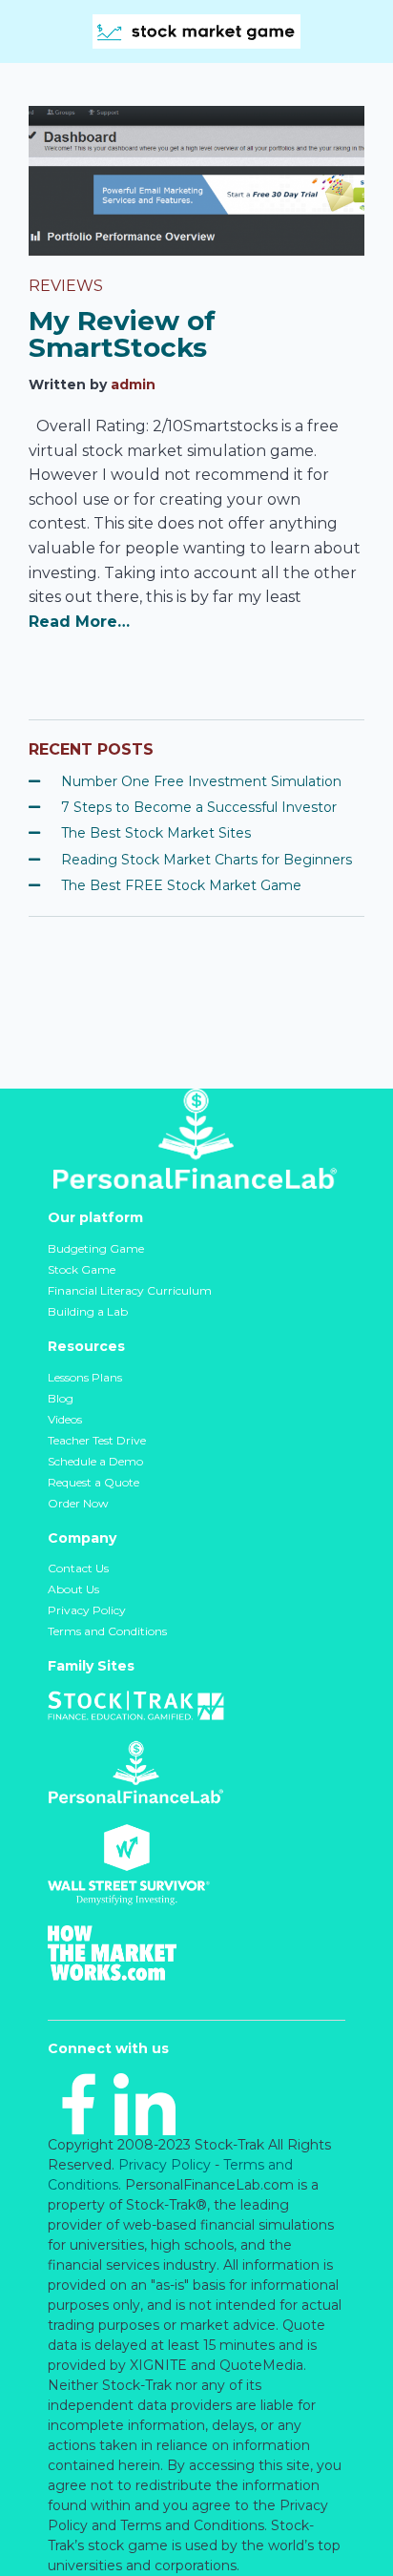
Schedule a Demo (95, 1461)
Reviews (66, 286)
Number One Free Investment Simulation (201, 781)
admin (133, 384)
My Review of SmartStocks (122, 334)
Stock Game (82, 1269)
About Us (73, 1589)
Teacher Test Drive (97, 1440)
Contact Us (78, 1568)
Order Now (78, 1503)
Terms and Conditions (107, 1631)
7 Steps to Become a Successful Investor (199, 807)
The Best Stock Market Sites (156, 833)
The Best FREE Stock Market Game (181, 885)
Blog (61, 1398)
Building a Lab (88, 1311)
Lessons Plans (85, 1377)
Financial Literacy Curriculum (130, 1290)
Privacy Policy (87, 1610)
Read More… (79, 622)
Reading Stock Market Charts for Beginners (207, 860)
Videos (65, 1419)
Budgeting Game (96, 1248)
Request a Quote (93, 1482)
